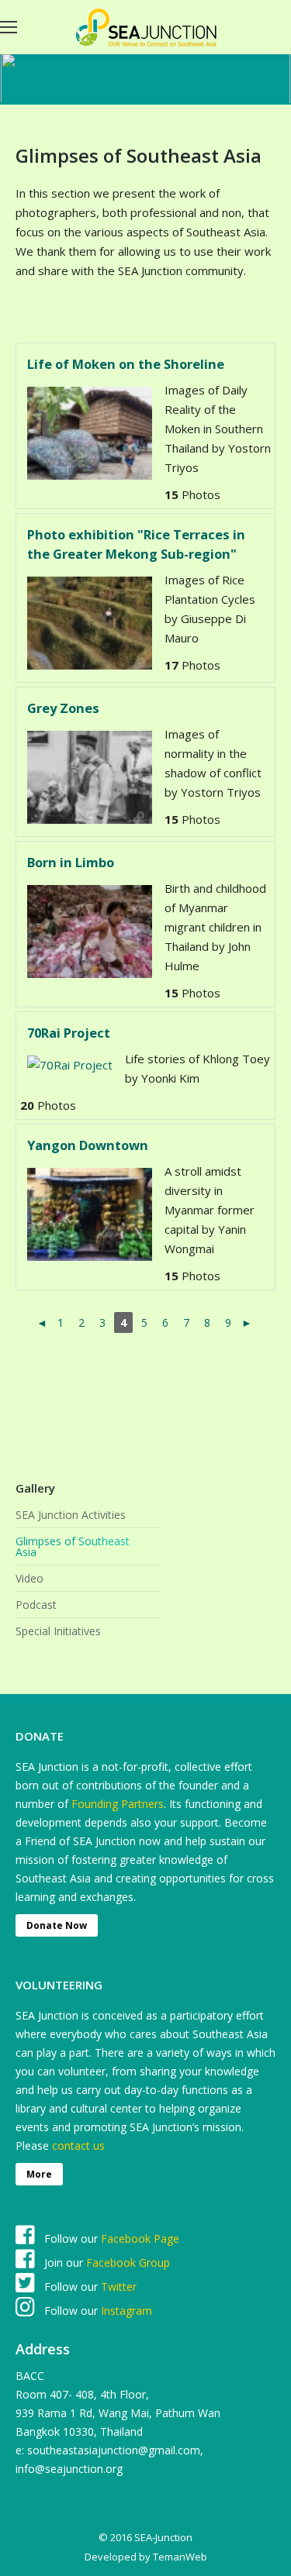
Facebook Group (128, 2263)
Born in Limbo (71, 862)
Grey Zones (63, 708)
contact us (78, 2146)
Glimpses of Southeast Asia (73, 1547)
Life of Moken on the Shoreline (126, 364)
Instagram (125, 2311)
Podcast (36, 1605)
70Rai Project (69, 1033)
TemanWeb (180, 2557)
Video (29, 1579)
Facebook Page (140, 2239)
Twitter (119, 2287)
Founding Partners (118, 1804)
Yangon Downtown (88, 1145)
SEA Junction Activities (71, 1515)
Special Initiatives (58, 1631)
